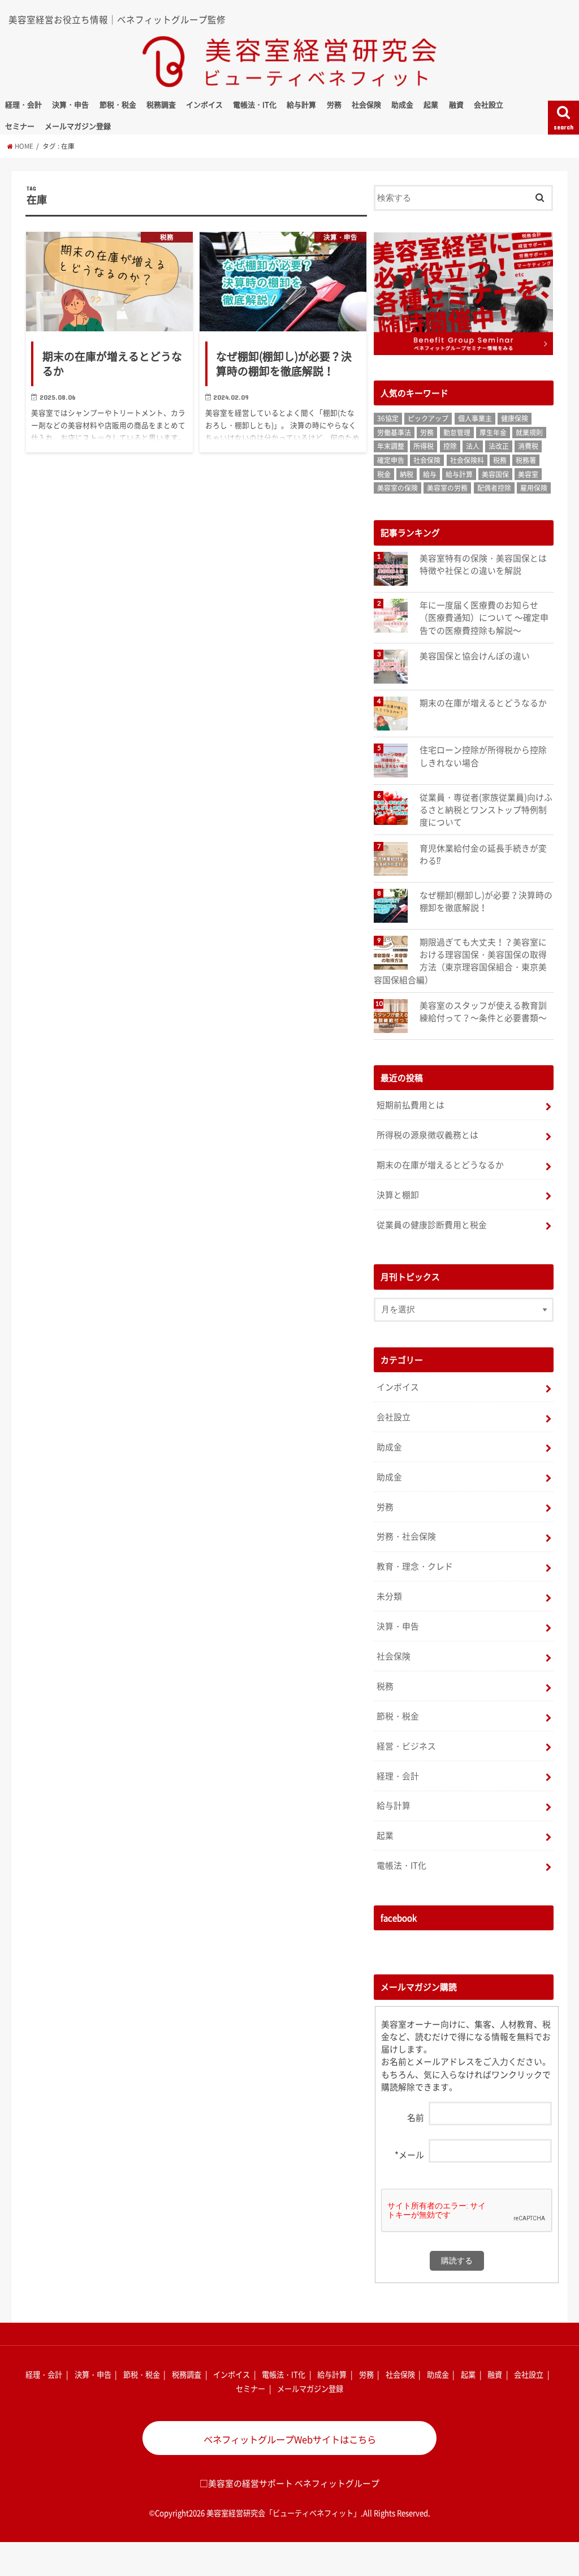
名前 (416, 2117)
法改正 (499, 446)
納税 (407, 474)
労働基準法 (394, 433)
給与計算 (301, 104)
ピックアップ (428, 418)
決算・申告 (70, 104)
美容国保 (495, 474)
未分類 (389, 1596)
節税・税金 (118, 104)
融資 (456, 104)
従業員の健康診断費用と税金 (432, 1225)
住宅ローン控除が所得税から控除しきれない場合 (483, 756)
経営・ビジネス (406, 1746)
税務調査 (161, 104)
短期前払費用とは (411, 1105)
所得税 (424, 446)
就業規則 (529, 433)
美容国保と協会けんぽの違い (475, 656)
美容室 (528, 474)
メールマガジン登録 (78, 126)
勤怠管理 (457, 433)
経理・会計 (23, 104)
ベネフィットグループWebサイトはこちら (290, 2439)
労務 (334, 104)
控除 (450, 446)
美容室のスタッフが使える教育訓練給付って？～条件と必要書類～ (483, 1012)
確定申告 (391, 460)
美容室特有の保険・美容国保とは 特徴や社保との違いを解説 (483, 564)
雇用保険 (534, 488)
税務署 (526, 460)
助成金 (402, 104)
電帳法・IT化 (255, 104)
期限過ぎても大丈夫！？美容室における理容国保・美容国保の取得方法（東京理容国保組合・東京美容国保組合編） (460, 961)
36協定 (388, 418)
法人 (473, 446)
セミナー (20, 126)
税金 (384, 474)
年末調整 (391, 446)
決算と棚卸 (398, 1195)
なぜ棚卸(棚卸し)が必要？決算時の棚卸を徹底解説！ (486, 901)
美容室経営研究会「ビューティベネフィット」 (284, 2513)
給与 (430, 474)
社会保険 (366, 104)
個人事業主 (475, 418)
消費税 (528, 446)
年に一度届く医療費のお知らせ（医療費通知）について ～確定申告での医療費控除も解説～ (484, 617)
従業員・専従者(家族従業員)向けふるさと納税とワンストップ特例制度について (486, 810)
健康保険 (515, 418)
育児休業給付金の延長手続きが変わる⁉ (483, 854)
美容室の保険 (397, 488)
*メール (409, 2155)
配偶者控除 (494, 488)
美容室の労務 (447, 488)
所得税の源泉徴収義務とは (427, 1135)
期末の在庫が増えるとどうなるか (483, 703)
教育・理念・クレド (415, 1566)
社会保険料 (467, 460)
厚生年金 (493, 433)
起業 (431, 104)
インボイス (204, 104)
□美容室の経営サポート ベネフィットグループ (289, 2483)
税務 (500, 460)
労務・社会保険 (406, 1536)
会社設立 (489, 104)
